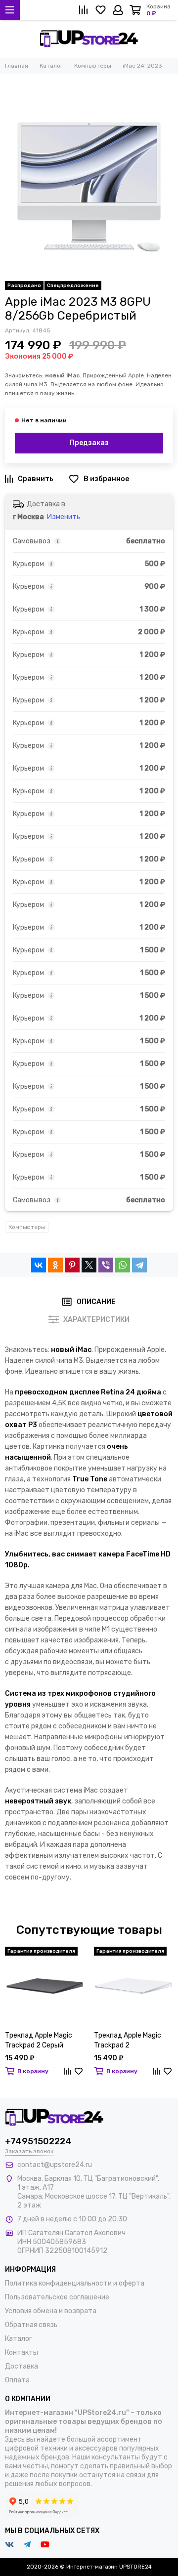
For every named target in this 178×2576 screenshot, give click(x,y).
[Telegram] (139, 1265)
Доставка (22, 2366)
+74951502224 (38, 2141)
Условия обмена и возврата (51, 2311)
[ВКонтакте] (39, 1265)
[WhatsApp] (123, 1265)
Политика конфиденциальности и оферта (75, 2283)
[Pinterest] (72, 1265)
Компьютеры (27, 1227)
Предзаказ (89, 443)
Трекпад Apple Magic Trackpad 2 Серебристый (128, 2041)
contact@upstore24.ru (55, 2165)
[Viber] (106, 1265)
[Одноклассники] (55, 1265)
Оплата (17, 2380)
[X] (89, 1265)
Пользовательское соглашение (57, 2297)
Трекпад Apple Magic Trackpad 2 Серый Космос (39, 2041)
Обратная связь (31, 2325)
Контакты (22, 2352)
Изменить (64, 517)
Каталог (19, 2339)
